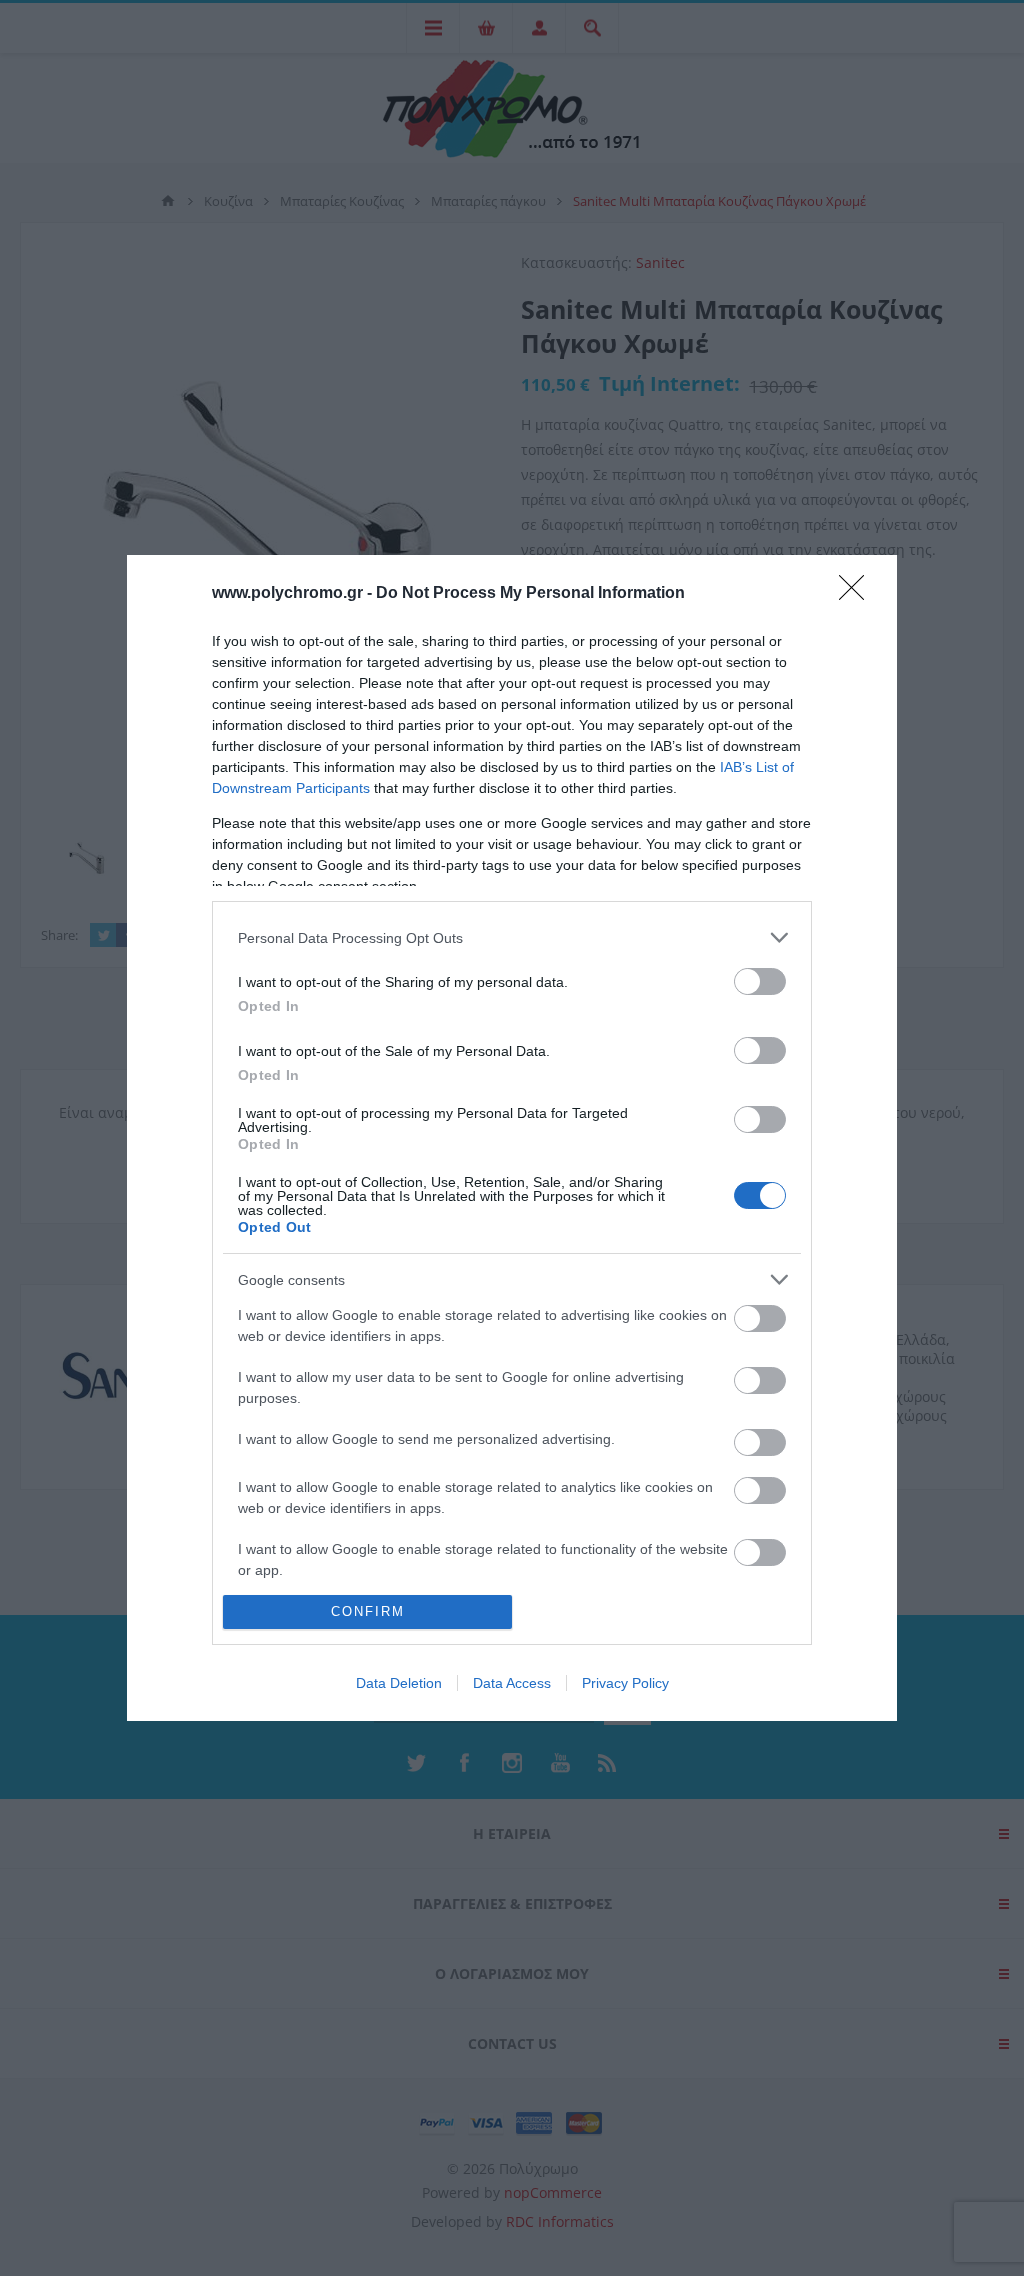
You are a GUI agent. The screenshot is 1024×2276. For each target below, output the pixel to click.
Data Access (512, 1683)
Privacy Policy (625, 1683)
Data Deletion (399, 1683)
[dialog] (512, 1138)
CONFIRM (368, 1611)
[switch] (760, 981)
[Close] (858, 594)
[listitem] (512, 937)
